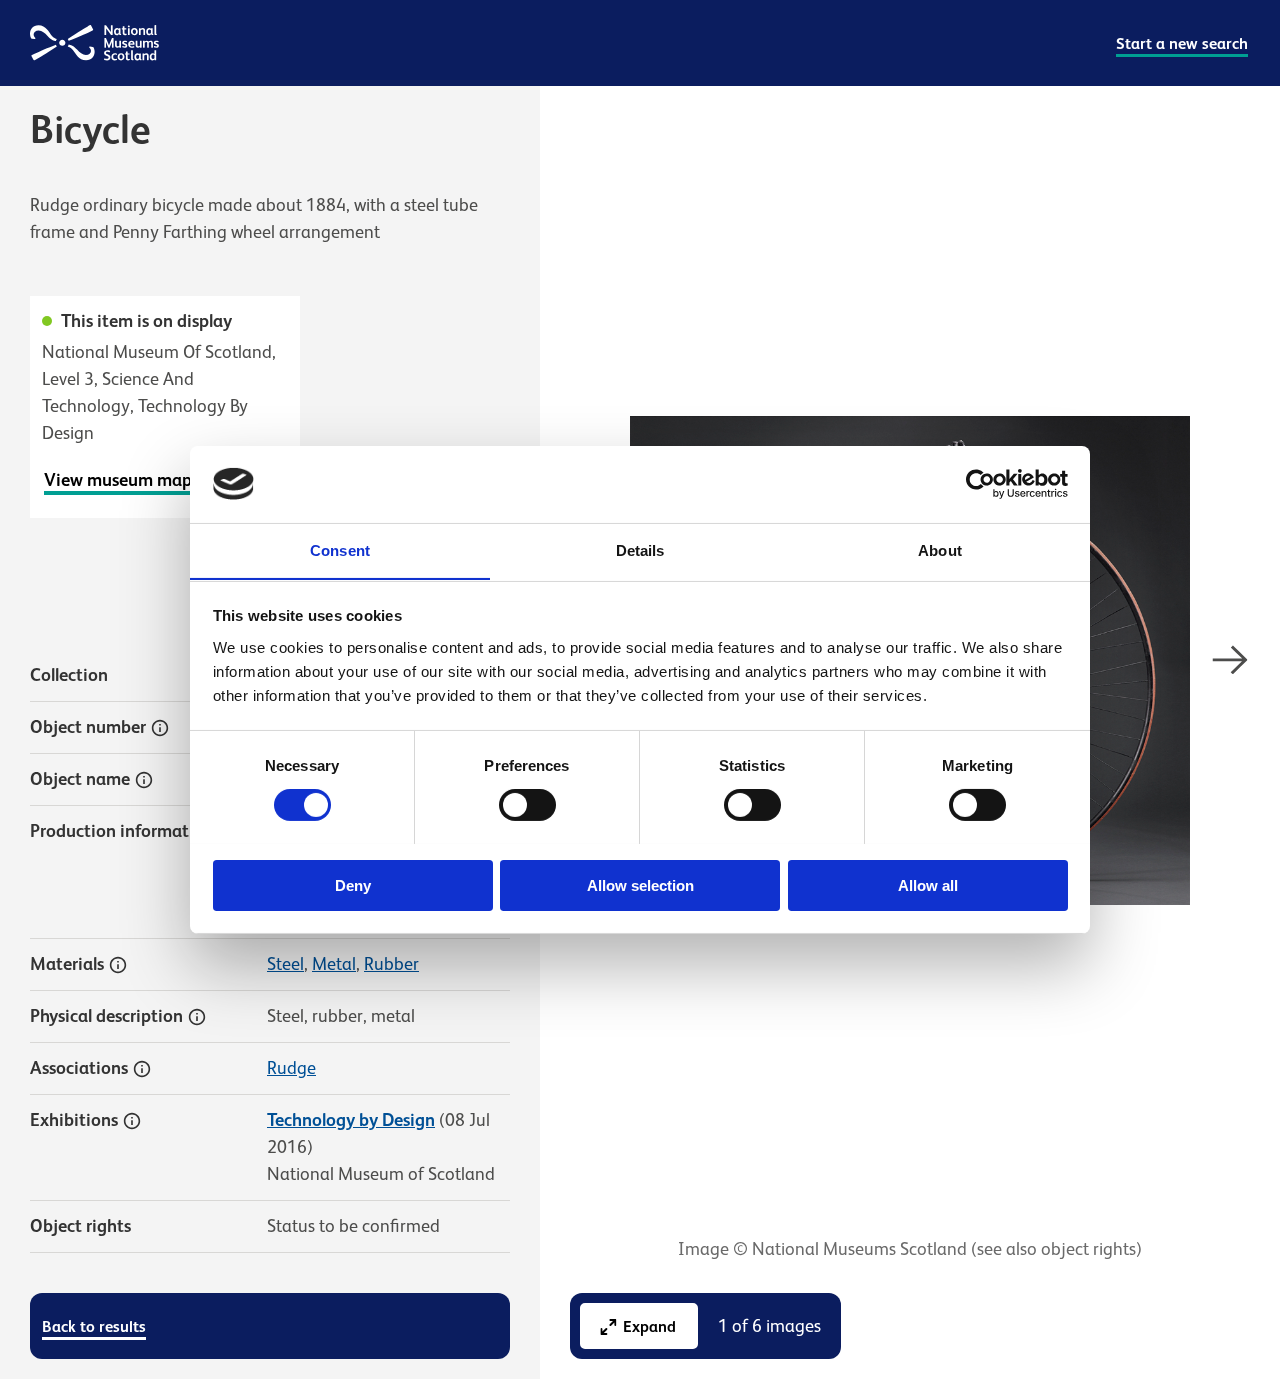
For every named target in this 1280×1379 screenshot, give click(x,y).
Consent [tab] (340, 549)
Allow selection (640, 884)
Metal (334, 964)
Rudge (291, 1068)
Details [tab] (640, 549)
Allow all (928, 884)
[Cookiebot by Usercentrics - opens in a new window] (980, 484)
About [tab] (940, 549)
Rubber (391, 964)
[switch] (527, 805)
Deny (353, 884)
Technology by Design (351, 1120)
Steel (285, 964)
